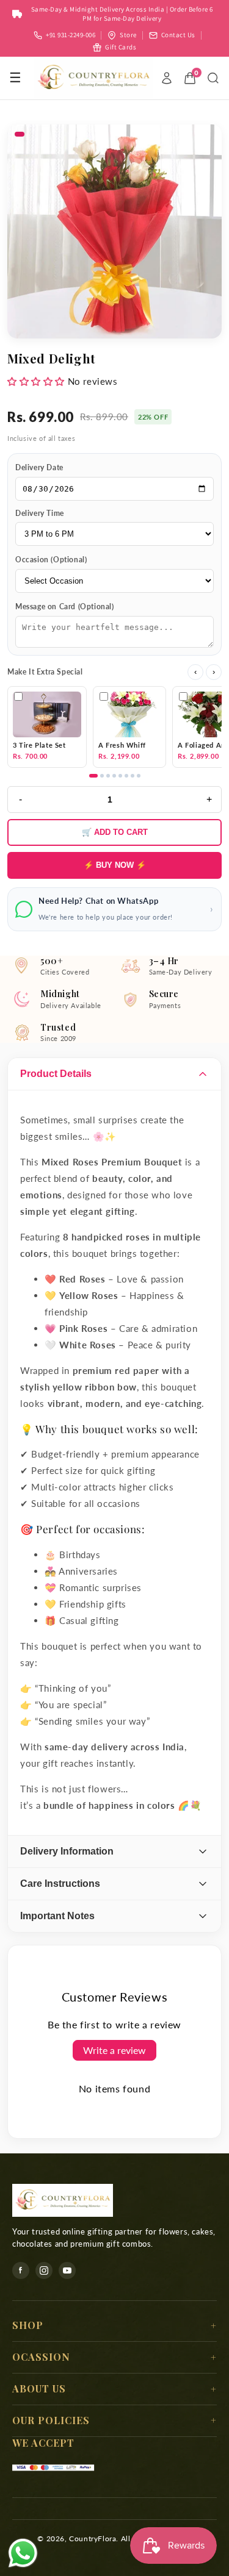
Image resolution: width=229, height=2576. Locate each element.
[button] (36, 381)
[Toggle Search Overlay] (213, 78)
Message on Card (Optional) (65, 606)
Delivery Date (39, 467)
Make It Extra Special (45, 672)
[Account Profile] (167, 78)
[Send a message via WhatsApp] (23, 2553)
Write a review (114, 2050)
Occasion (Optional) (51, 560)
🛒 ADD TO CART (115, 832)
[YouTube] (67, 2270)
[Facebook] (21, 2270)
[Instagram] (44, 2270)
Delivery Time (40, 513)
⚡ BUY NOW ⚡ (115, 865)
